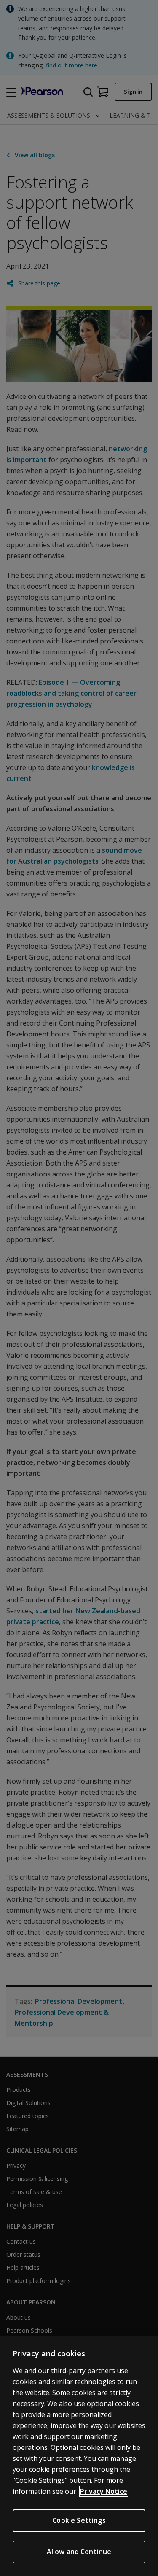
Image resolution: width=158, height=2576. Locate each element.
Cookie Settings (79, 2520)
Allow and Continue (79, 2552)
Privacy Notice (104, 2491)
